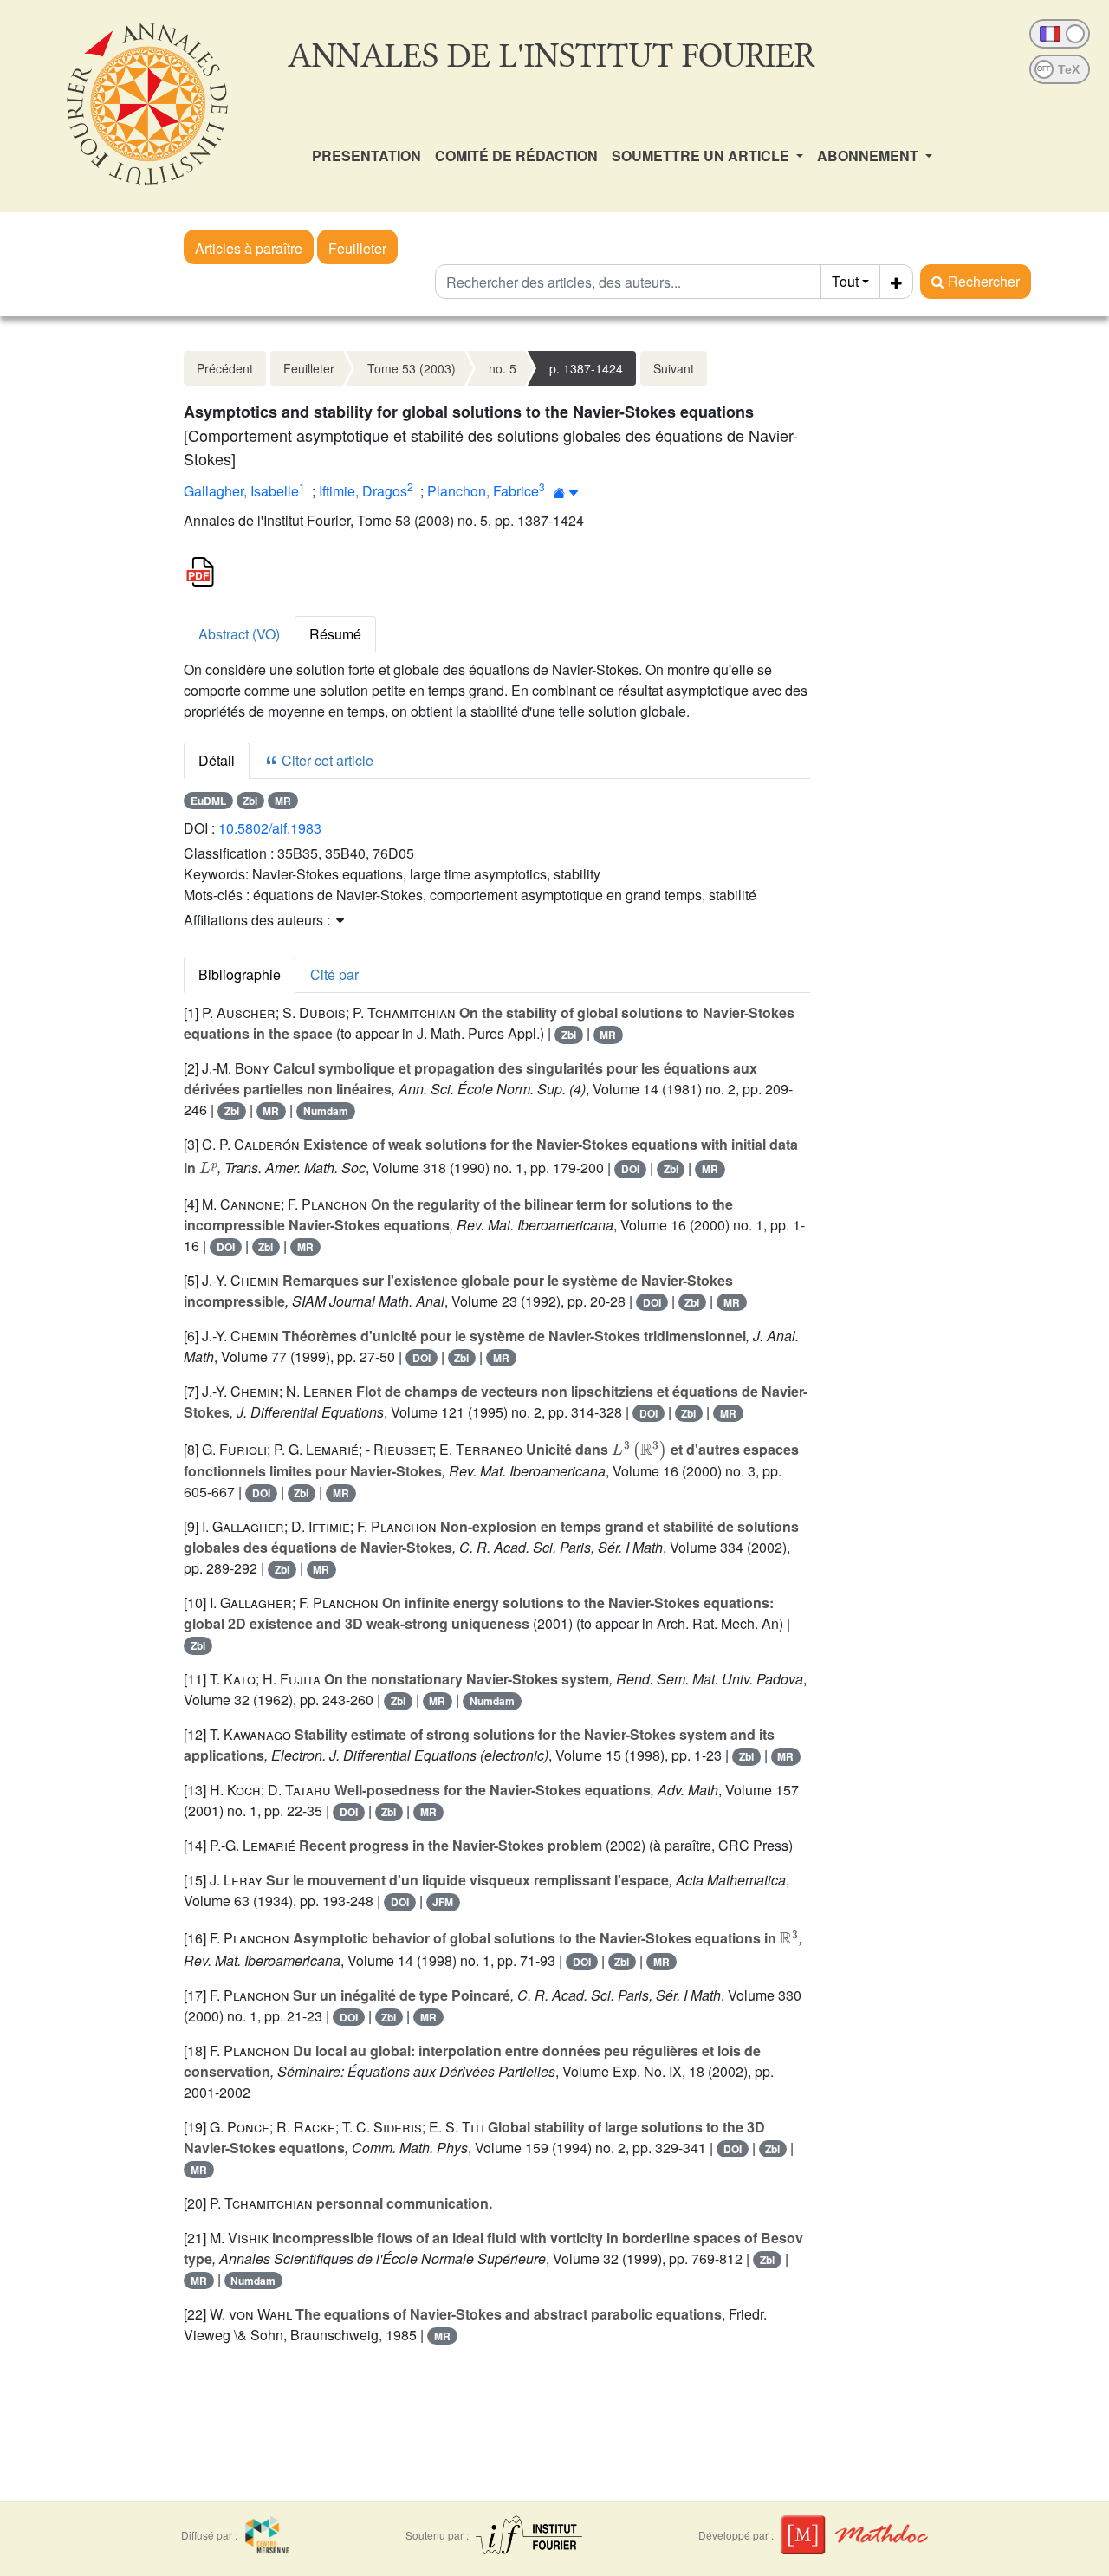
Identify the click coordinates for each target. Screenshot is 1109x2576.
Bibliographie (240, 974)
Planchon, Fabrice (483, 491)
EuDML (208, 801)
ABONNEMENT (869, 156)
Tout (845, 281)
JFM (443, 1902)
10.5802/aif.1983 (270, 828)
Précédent (225, 368)
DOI (630, 1169)
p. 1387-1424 (586, 368)
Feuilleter (357, 248)
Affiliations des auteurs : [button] (259, 920)
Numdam (326, 1111)
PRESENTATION (366, 156)
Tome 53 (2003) (412, 368)
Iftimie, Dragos (363, 491)
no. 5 (503, 368)
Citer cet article (326, 760)
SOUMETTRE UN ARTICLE (702, 156)
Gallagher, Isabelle (241, 491)
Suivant (674, 368)
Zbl (250, 801)
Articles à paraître (249, 248)
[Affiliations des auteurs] (566, 493)
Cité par (334, 974)
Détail (217, 760)
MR (283, 801)
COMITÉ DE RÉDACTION (516, 156)
